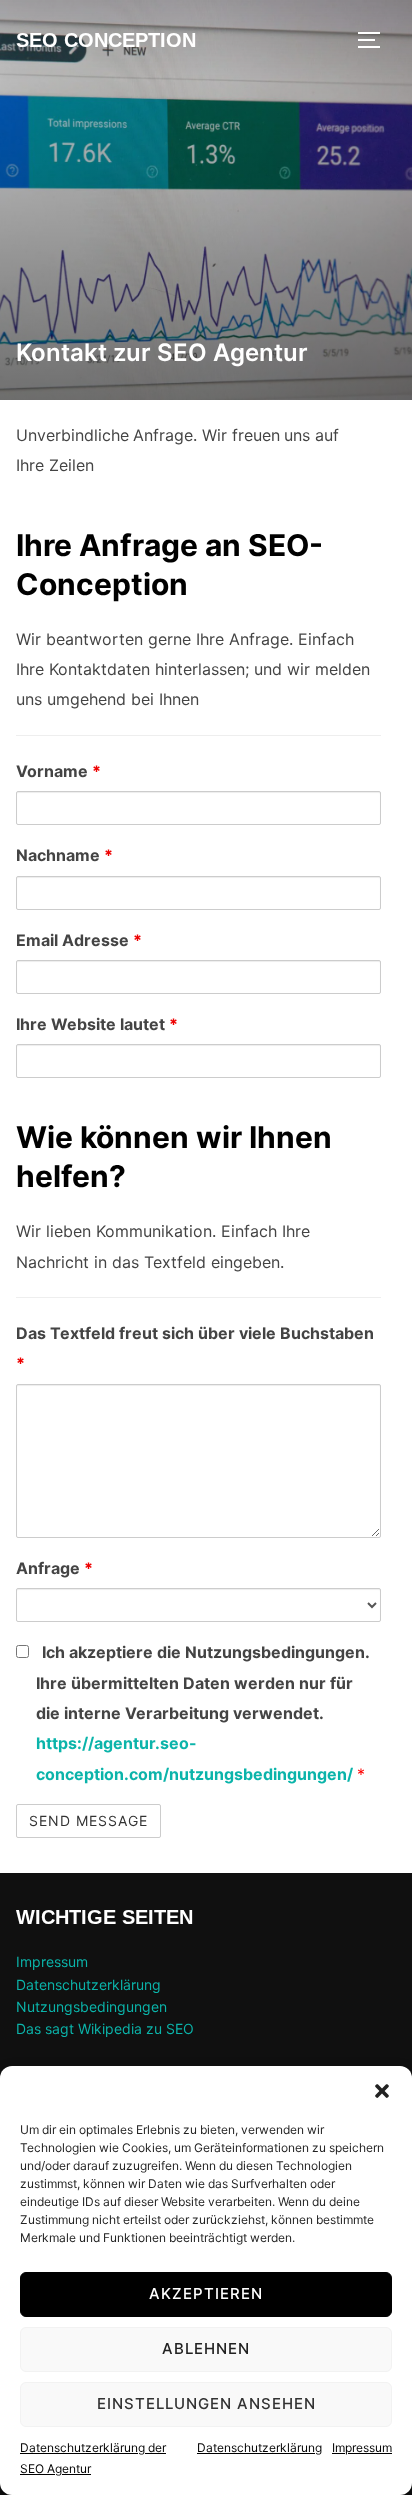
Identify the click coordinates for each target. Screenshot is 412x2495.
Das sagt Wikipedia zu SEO (105, 2028)
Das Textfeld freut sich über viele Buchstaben (195, 1348)
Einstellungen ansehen (206, 2403)
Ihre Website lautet (97, 1024)
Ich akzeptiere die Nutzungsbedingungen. (203, 1713)
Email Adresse (79, 940)
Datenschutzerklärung (259, 2447)
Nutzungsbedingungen (91, 2006)
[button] (382, 2091)
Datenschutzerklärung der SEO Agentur (93, 2458)
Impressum (362, 2447)
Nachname (64, 855)
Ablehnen (206, 2348)
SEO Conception (106, 40)
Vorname (58, 771)
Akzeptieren (206, 2293)
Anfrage (54, 1568)
